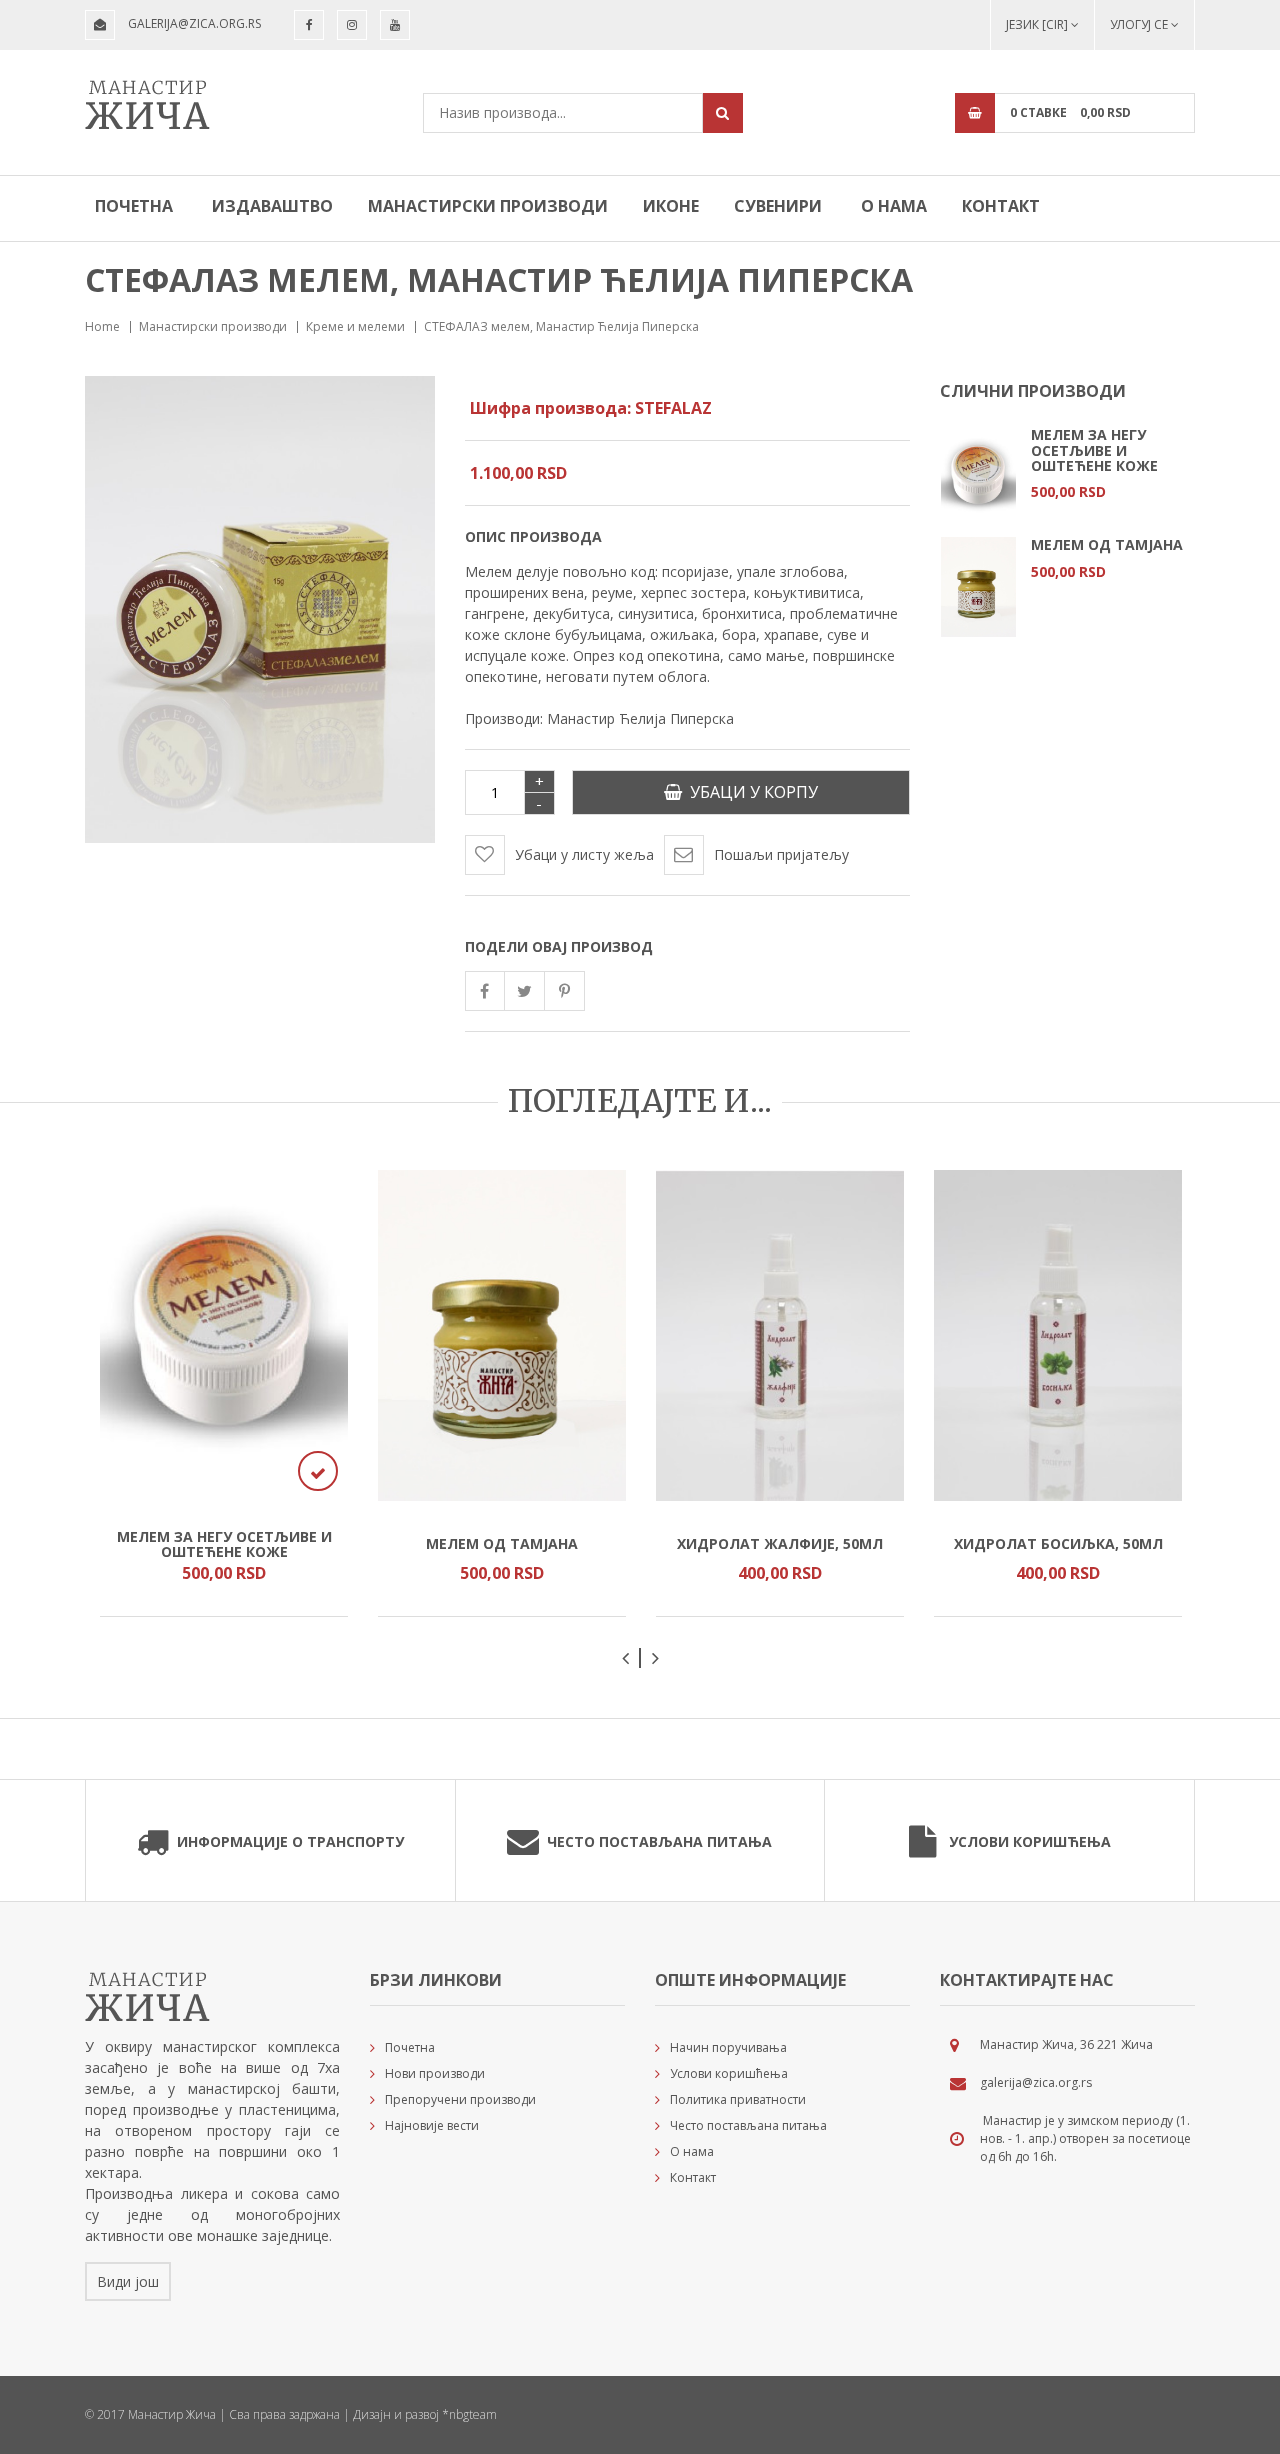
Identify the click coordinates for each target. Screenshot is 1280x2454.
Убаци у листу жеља (584, 854)
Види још (128, 2281)
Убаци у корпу (750, 792)
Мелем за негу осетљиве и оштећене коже (1094, 450)
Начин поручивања (728, 2047)
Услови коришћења (1030, 1841)
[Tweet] (525, 991)
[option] (1067, 481)
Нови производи (435, 2073)
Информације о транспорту (290, 1841)
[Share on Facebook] (485, 991)
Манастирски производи (488, 206)
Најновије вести (432, 2125)
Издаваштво (272, 206)
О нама (894, 206)
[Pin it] (565, 991)
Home (102, 326)
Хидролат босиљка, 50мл (1058, 1543)
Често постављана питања (659, 1841)
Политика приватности (738, 2099)
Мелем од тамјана (1107, 544)
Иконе (671, 206)
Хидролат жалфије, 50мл (780, 1543)
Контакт (1001, 206)
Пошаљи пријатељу (781, 854)
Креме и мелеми (355, 326)
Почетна (134, 206)
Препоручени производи (460, 2099)
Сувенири (778, 206)
